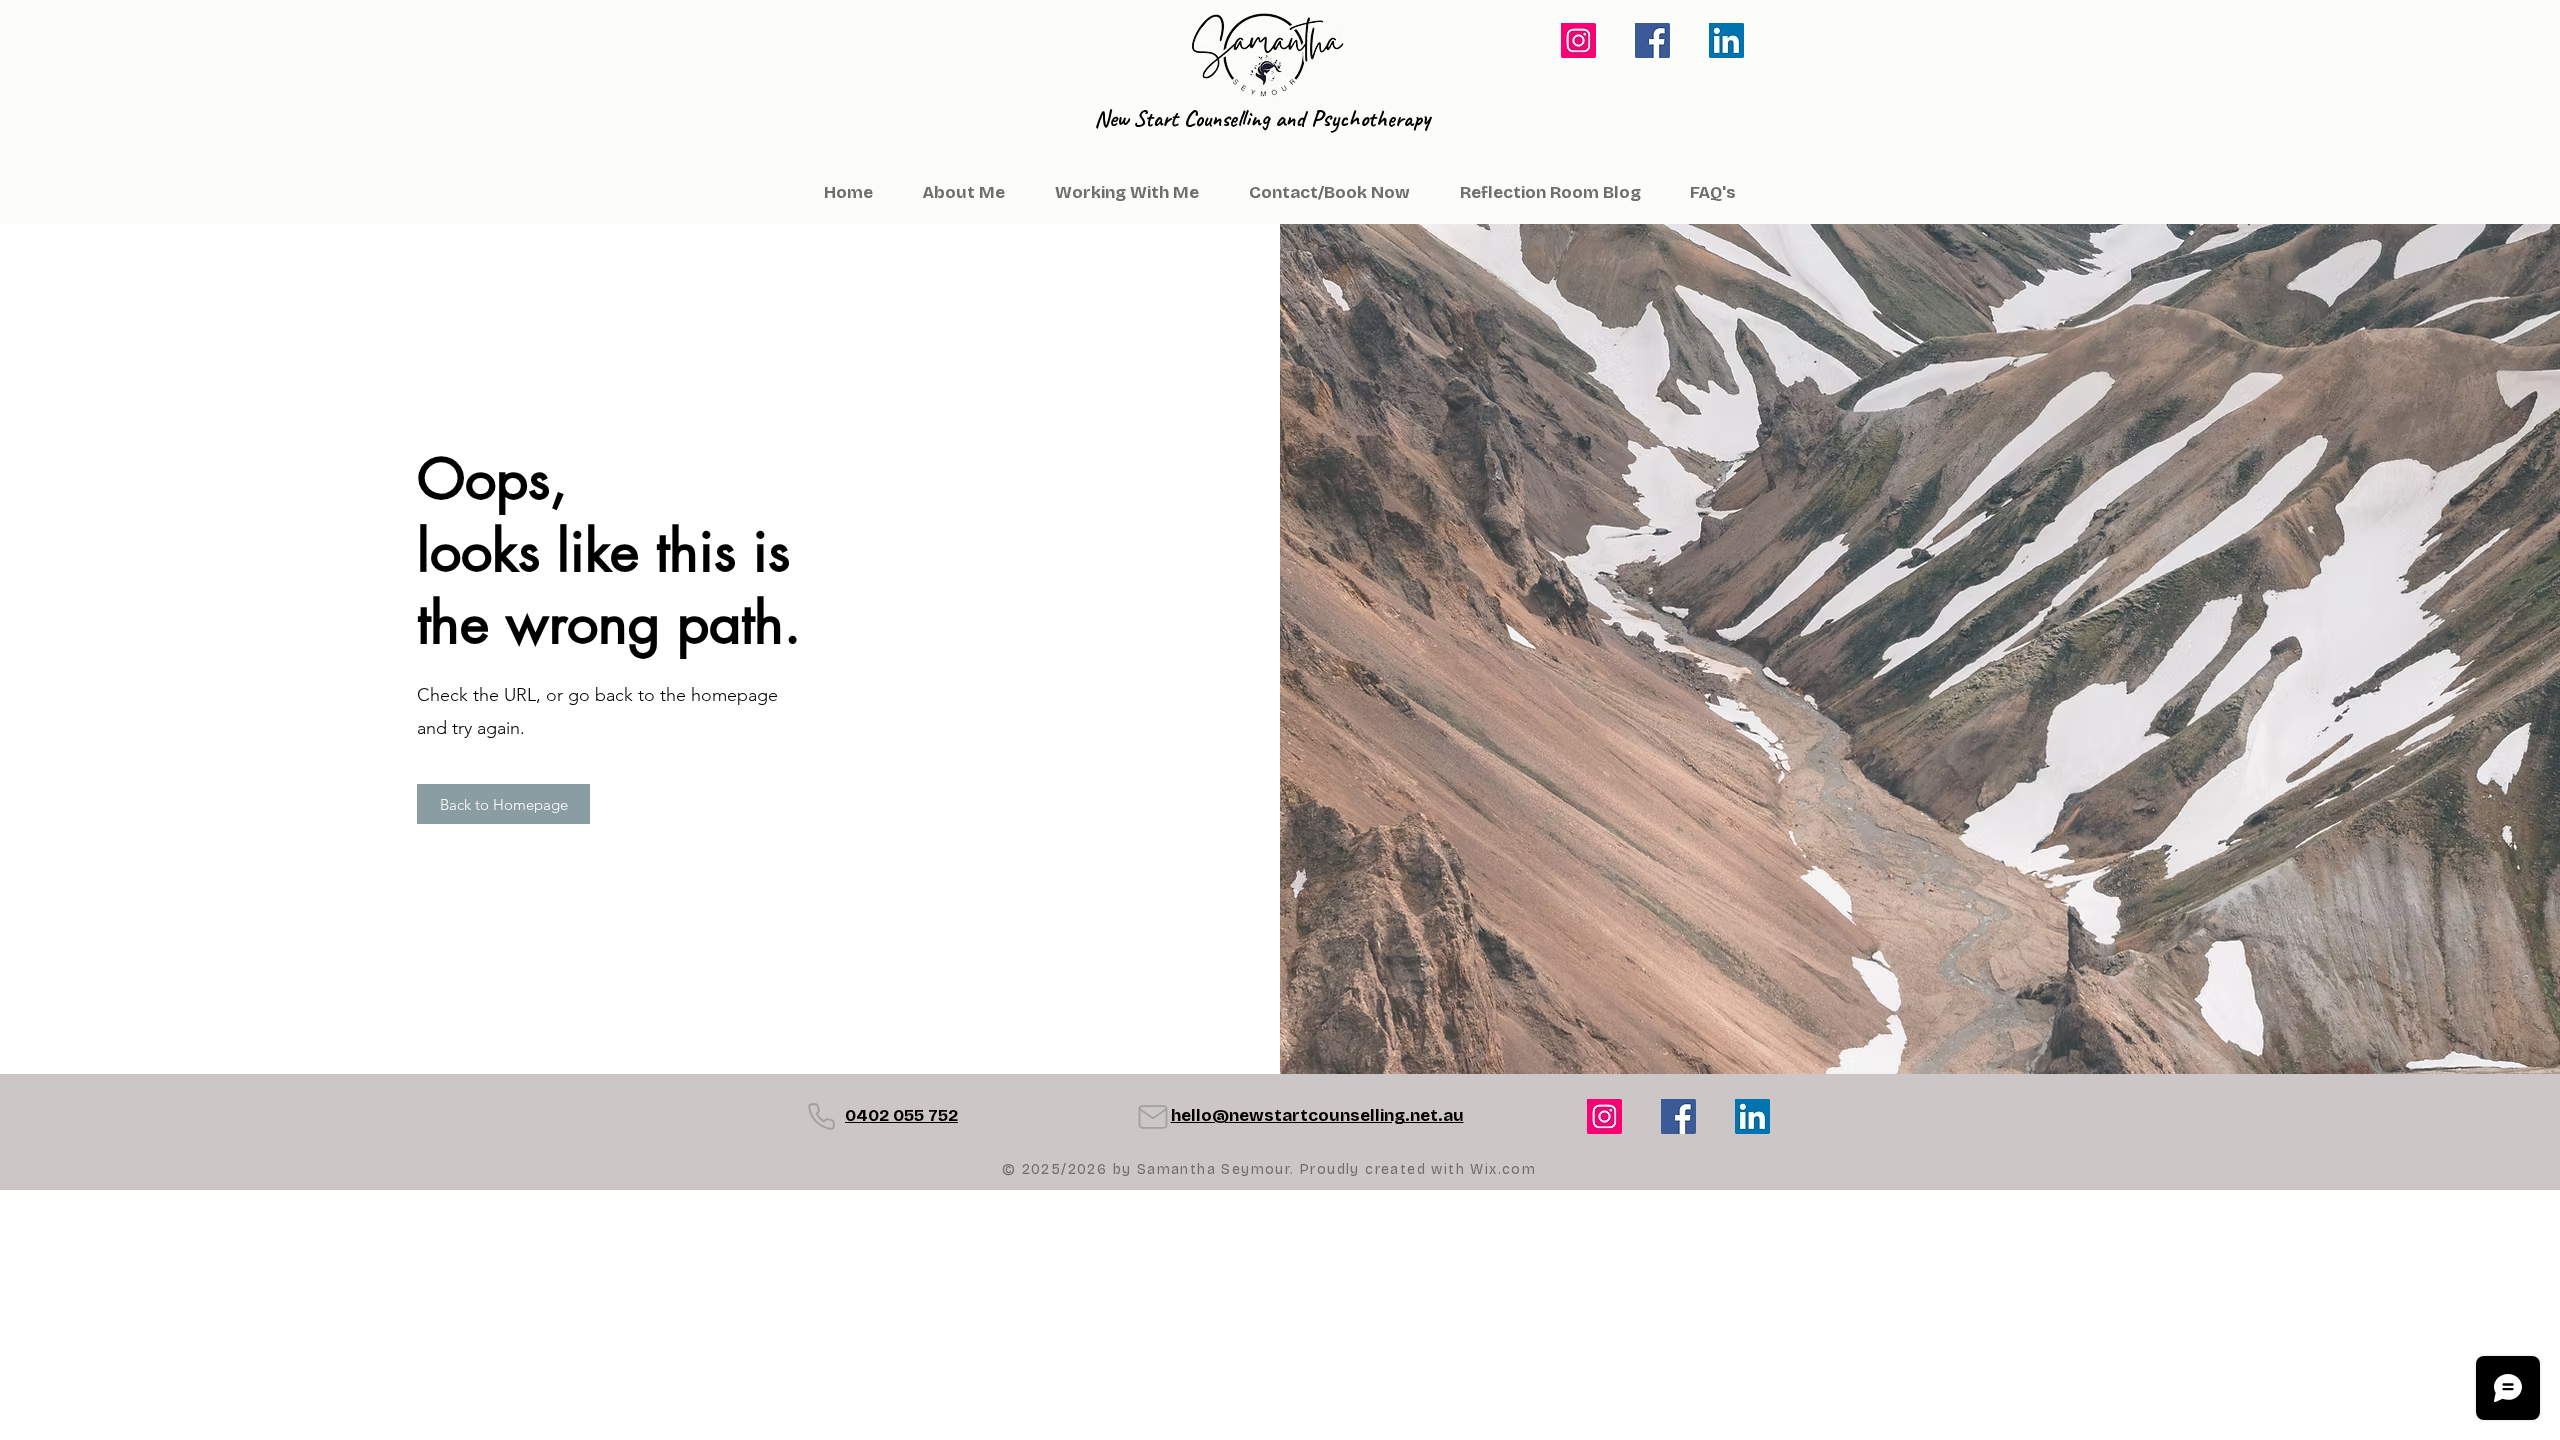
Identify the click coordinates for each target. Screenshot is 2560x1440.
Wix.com (1503, 1169)
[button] (1712, 193)
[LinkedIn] (1726, 40)
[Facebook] (1652, 40)
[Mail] (1153, 1116)
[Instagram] (1578, 40)
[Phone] (821, 1116)
